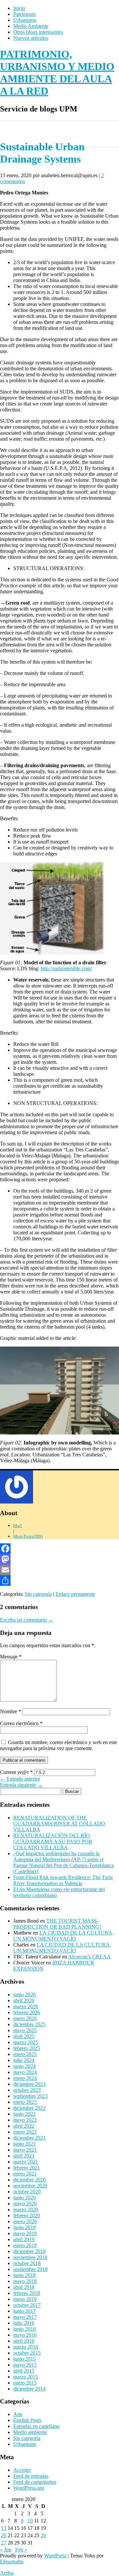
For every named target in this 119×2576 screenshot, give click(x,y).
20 (4, 2535)
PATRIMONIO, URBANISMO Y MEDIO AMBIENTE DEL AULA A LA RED (57, 73)
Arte (18, 2414)
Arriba (7, 2573)
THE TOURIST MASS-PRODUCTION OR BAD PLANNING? (57, 1924)
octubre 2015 (27, 2353)
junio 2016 (24, 2329)
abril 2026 (24, 2000)
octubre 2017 (27, 2305)
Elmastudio (12, 2562)
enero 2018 (25, 2299)
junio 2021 (24, 2144)
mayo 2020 (25, 2204)
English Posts (27, 2420)
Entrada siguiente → (21, 1785)
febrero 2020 (27, 2215)
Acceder (22, 2470)
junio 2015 (24, 2359)
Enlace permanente (75, 1594)
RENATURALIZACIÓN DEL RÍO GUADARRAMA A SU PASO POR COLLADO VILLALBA (53, 1841)
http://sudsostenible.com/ (66, 968)
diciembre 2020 (29, 2180)
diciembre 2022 (29, 2108)
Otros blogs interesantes (38, 32)
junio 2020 (24, 2198)
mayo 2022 (25, 2120)
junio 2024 (24, 2066)
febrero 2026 (27, 2012)
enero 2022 (25, 2132)
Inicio (19, 8)
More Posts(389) (28, 1536)
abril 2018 (24, 2287)
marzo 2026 (26, 2006)
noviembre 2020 (30, 2186)
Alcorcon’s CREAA (89, 1957)
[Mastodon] (59, 1559)
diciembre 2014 (29, 2389)
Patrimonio (25, 14)
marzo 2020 (26, 2209)
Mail (18, 1526)
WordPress (55, 2556)
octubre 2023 (27, 2090)
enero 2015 (25, 2383)
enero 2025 (25, 2054)
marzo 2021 (26, 2162)
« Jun (6, 2550)
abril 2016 (24, 2341)
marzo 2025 (26, 2042)
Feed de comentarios (35, 2482)
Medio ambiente (30, 2432)
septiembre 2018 (30, 2269)
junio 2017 (24, 2311)
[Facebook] (59, 1549)
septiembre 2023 (30, 2096)
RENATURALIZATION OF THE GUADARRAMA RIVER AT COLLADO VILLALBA (59, 1824)
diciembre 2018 (29, 2251)
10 (30, 2521)
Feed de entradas (31, 2476)
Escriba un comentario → (27, 1620)
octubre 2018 (27, 2263)
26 (43, 2535)
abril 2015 (24, 2371)
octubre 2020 (27, 2192)
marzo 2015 (26, 2377)
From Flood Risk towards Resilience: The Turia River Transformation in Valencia (63, 1880)
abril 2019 (24, 2239)
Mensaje (11, 1657)
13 (4, 2528)
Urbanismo (25, 20)
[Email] (59, 1570)
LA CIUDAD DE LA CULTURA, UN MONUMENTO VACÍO (63, 1936)
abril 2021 (24, 2156)
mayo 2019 (25, 2233)
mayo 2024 (25, 2072)
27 (4, 2543)
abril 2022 (24, 2126)
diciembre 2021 (29, 2138)
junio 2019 (24, 2227)
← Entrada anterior (20, 1779)
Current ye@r (16, 1772)
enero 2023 (25, 2102)
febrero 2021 (27, 2168)
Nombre (11, 1711)
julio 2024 (24, 2060)
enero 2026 (25, 2018)
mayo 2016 (25, 2335)
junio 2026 (24, 1994)
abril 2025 (24, 2036)
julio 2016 (24, 2323)
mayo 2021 (25, 2150)
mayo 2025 (25, 2030)
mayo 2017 (25, 2317)
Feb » (21, 2550)
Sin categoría (38, 1594)
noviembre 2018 (30, 2257)
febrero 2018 (27, 2293)
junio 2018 (24, 2275)
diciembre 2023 (29, 2084)
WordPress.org (29, 2488)
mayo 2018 (25, 2281)
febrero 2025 (27, 2048)
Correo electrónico (21, 1723)
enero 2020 (25, 2221)
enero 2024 (25, 2078)
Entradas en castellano (36, 2426)
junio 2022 (24, 2114)
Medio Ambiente (31, 26)
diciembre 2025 (29, 2024)
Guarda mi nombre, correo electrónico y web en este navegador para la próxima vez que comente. (59, 1745)
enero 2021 (25, 2174)
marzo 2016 (26, 2347)
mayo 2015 (25, 2365)
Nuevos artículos (31, 38)
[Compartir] (59, 1581)
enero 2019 (25, 2245)
